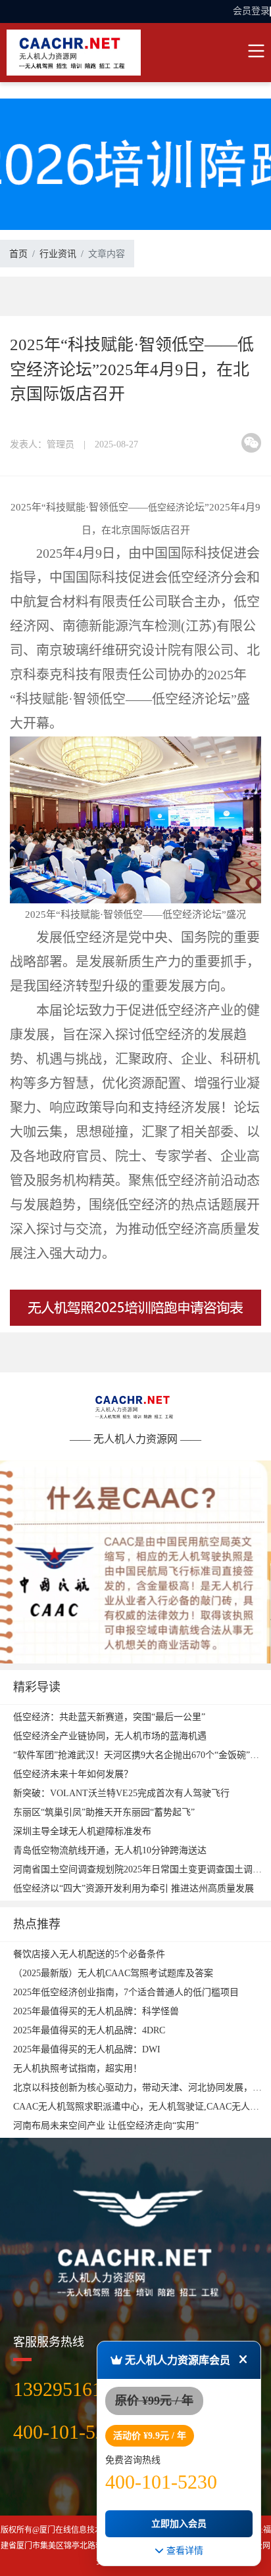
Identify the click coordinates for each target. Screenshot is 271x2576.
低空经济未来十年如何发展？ (73, 1774)
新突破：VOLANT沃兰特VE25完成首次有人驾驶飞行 (121, 1793)
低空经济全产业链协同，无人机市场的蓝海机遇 (110, 1736)
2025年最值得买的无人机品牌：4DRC (89, 2030)
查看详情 (184, 2550)
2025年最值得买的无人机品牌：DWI (87, 2049)
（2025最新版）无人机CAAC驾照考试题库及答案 (113, 1973)
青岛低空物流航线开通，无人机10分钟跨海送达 (110, 1850)
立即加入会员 (179, 2524)
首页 (18, 254)
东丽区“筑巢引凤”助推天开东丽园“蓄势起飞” (104, 1812)
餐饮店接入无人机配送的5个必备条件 (89, 1954)
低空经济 (166, 508)
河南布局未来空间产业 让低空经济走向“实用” (106, 2126)
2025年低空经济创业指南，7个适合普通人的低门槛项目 (126, 1992)
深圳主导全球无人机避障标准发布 (82, 1831)
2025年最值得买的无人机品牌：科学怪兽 (96, 2011)
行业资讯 (58, 254)
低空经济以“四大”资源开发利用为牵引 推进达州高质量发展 (134, 1888)
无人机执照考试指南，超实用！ (78, 2068)
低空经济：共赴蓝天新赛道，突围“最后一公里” (109, 1717)
